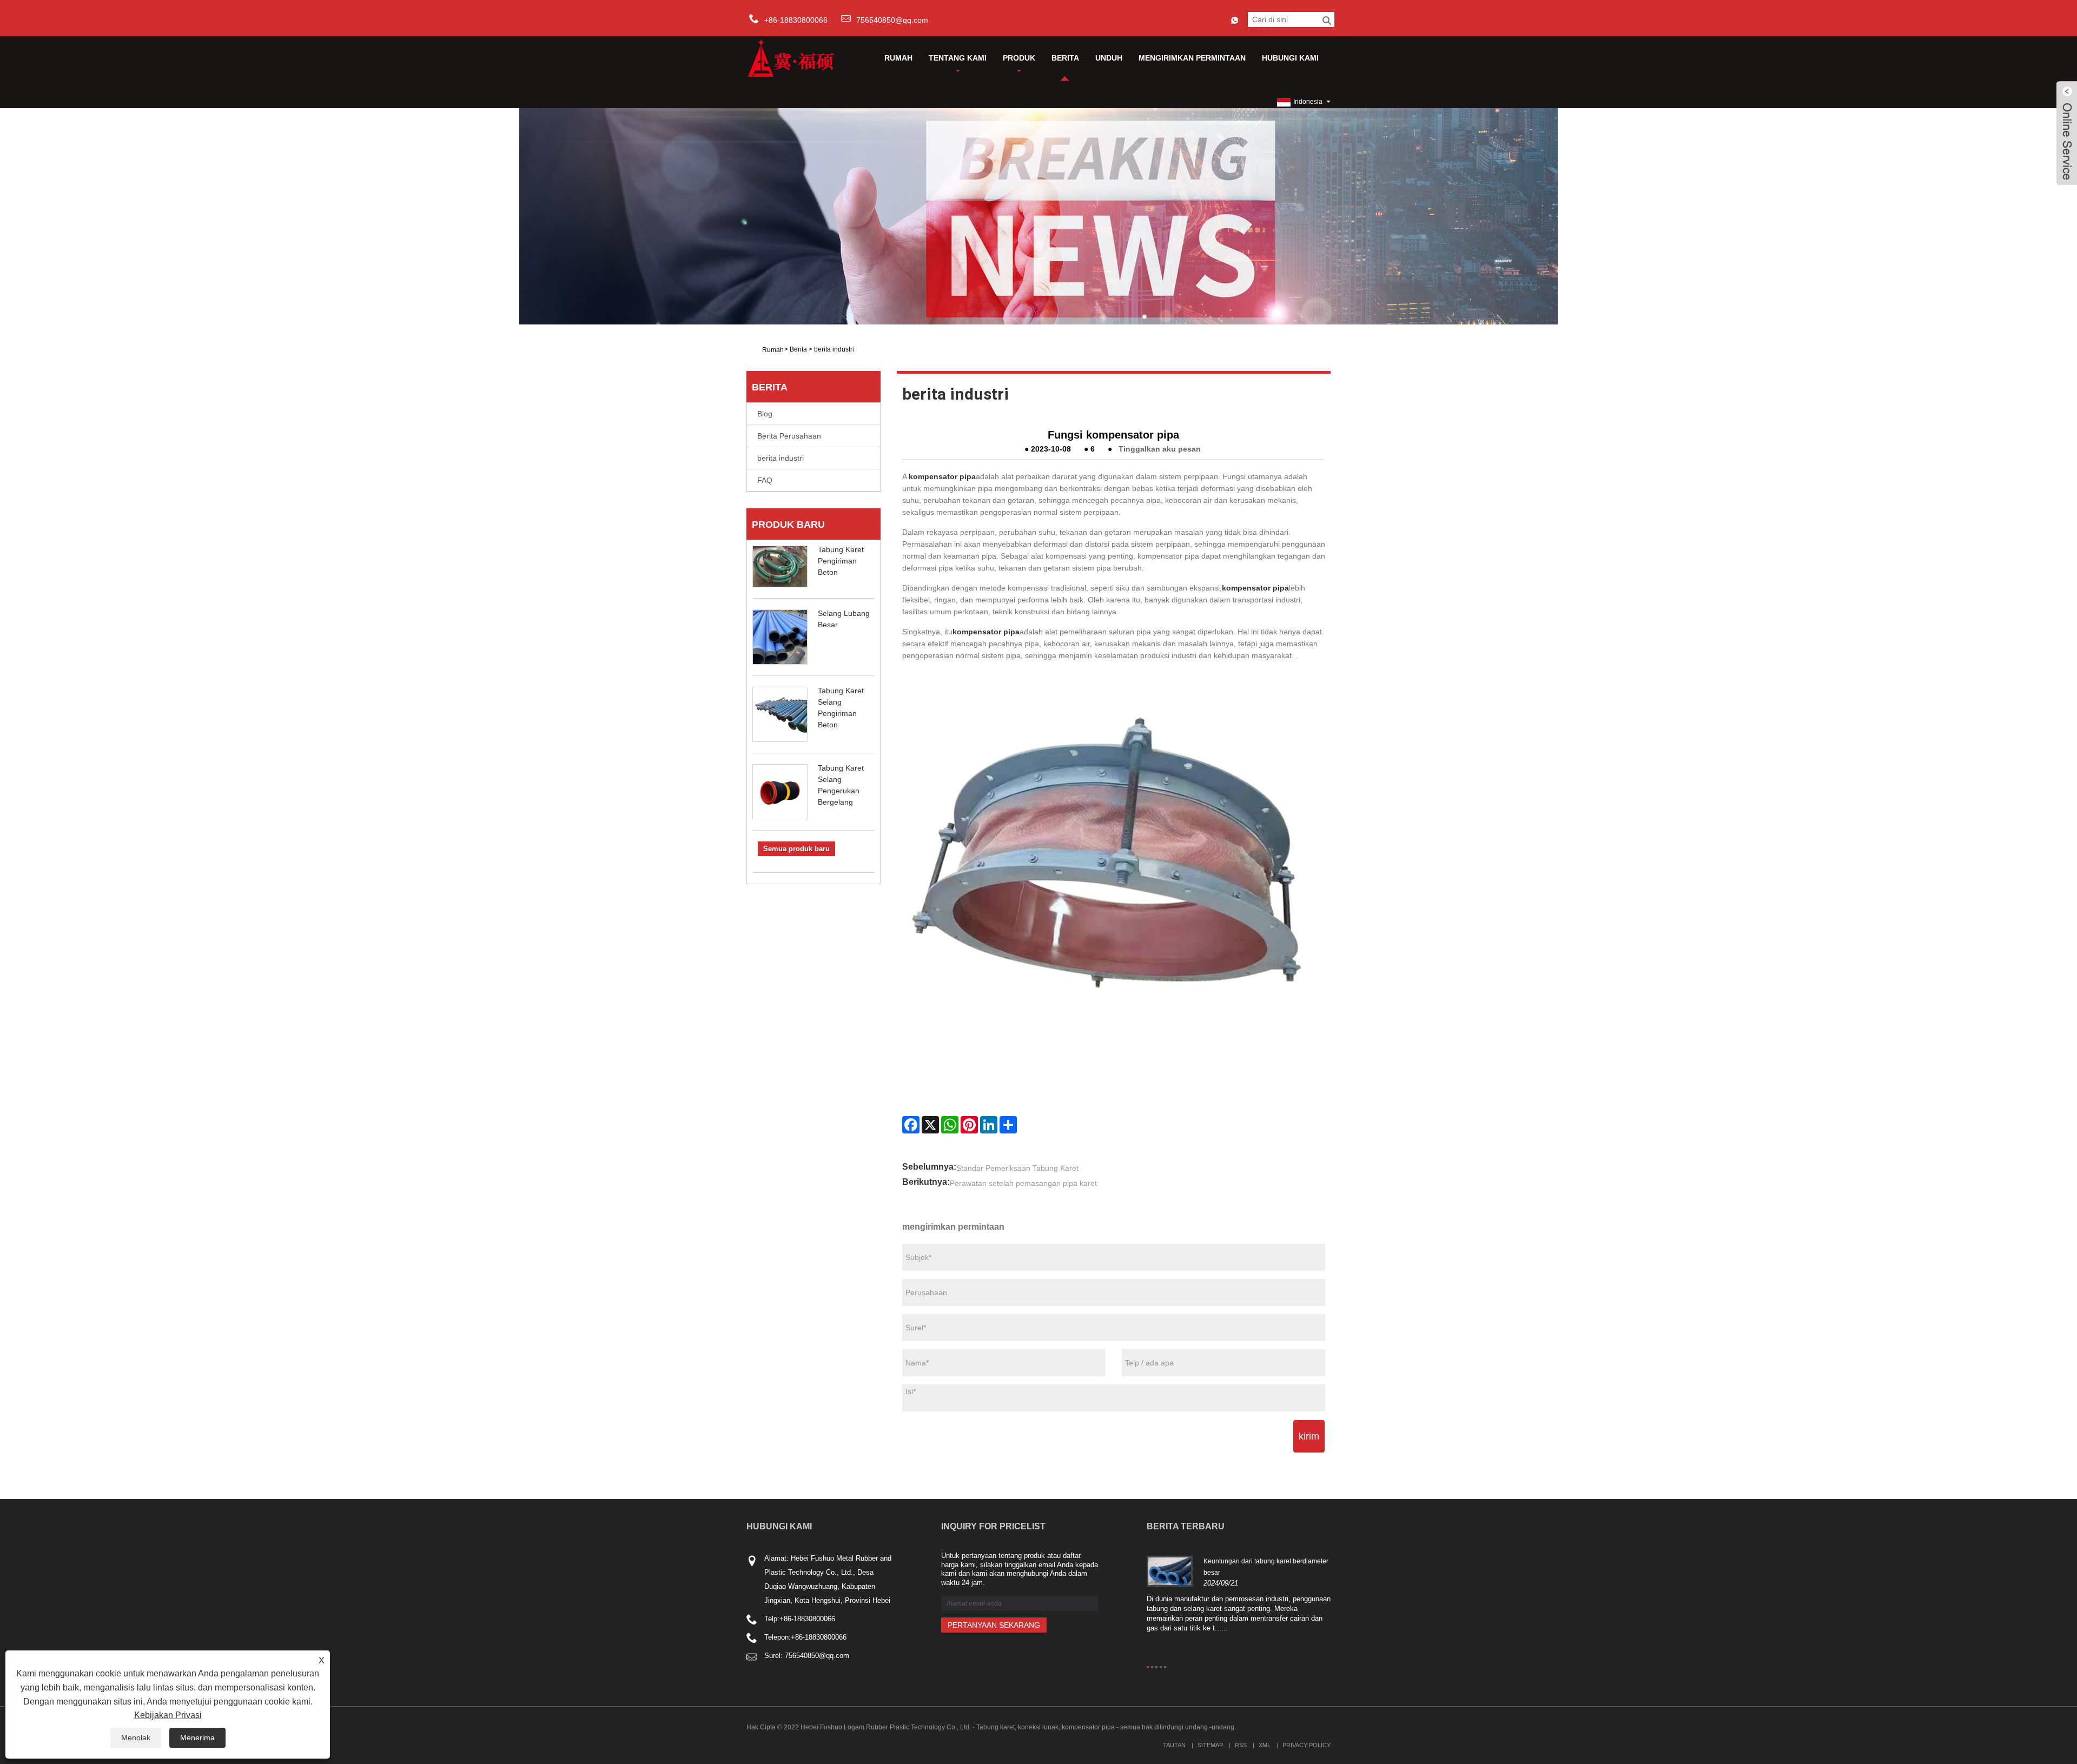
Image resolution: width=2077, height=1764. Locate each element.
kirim (1309, 1436)
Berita (1065, 58)
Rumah (898, 58)
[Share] (1008, 1125)
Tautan (1174, 1745)
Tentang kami (958, 58)
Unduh (1109, 58)
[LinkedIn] (989, 1125)
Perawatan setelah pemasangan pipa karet (1023, 1183)
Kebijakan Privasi (168, 1715)
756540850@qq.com (892, 20)
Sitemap (1210, 1745)
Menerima (197, 1738)
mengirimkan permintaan (1192, 58)
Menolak (136, 1738)
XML (1265, 1745)
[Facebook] (911, 1125)
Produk (1019, 58)
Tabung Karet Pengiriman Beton (841, 561)
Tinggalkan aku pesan (1160, 449)
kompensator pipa (942, 476)
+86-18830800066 (807, 1619)
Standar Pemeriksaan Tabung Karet (1017, 1168)
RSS (1241, 1745)
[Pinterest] (969, 1125)
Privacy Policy (1307, 1745)
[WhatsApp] (950, 1125)
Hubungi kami (1290, 58)
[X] (930, 1125)
